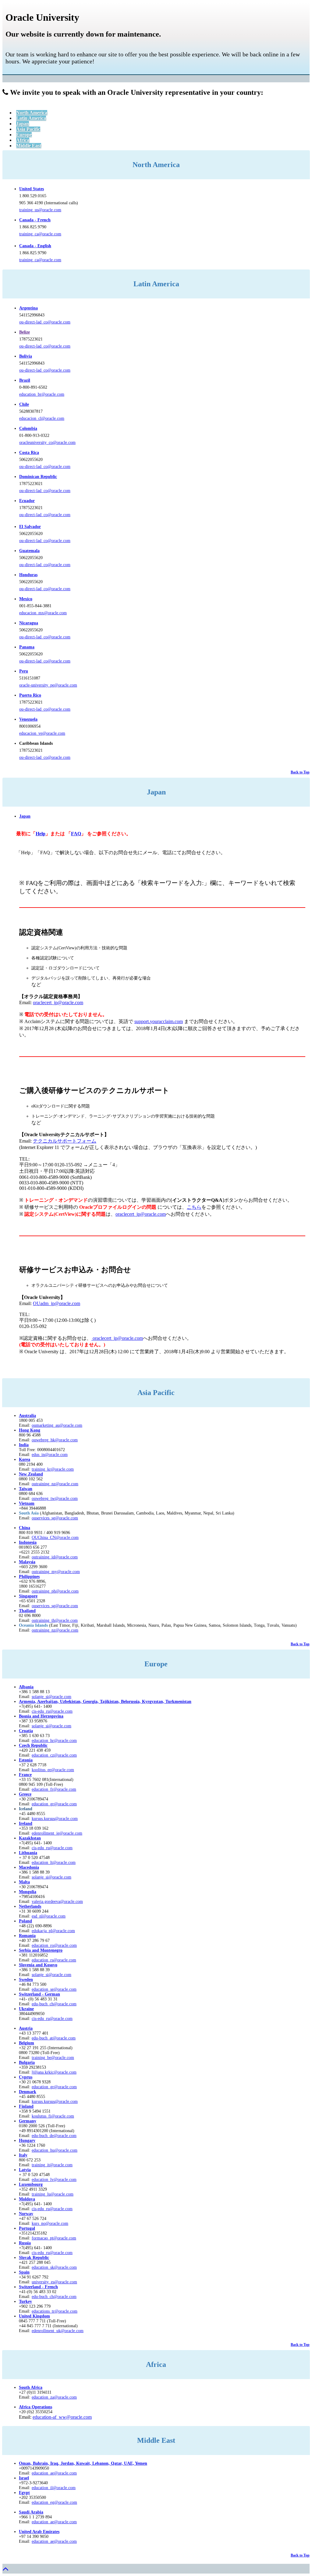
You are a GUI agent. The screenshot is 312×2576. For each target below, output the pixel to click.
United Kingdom (34, 2316)
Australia (27, 1416)
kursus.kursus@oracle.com (55, 1819)
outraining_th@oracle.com (55, 1620)
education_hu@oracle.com (55, 2150)
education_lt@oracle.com (54, 1862)
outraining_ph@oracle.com (55, 1591)
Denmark (28, 2092)
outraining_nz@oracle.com (55, 1484)
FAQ (76, 834)
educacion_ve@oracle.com (42, 733)
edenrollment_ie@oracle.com (57, 1833)
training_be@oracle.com (53, 2058)
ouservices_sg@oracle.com (55, 1518)
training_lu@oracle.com (53, 2194)
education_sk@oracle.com (54, 2267)
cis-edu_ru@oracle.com (52, 1848)
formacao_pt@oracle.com (54, 2238)
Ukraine (26, 2009)
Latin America (31, 118)
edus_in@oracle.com (50, 1455)
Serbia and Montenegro (41, 1950)
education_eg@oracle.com (54, 2502)
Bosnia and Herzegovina (41, 1716)
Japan (23, 124)
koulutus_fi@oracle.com (53, 2116)
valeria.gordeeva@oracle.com (57, 1902)
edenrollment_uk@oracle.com (58, 2331)
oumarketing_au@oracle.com (57, 1425)
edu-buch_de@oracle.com (54, 2136)
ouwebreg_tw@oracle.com (55, 1499)
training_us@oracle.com (40, 210)
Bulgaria (27, 2062)
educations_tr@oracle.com (55, 2311)
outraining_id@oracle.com (55, 1557)
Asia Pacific (28, 129)
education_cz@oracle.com (54, 1755)
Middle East (29, 146)
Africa (23, 140)
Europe (24, 135)
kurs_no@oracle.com (50, 2223)
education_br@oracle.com (42, 394)
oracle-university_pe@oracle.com (48, 685)
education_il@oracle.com (54, 2488)
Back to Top (300, 772)
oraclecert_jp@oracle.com (58, 1003)
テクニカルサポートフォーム (65, 1141)
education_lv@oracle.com (54, 2180)
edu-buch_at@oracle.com (54, 2038)
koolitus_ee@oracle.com (53, 1770)
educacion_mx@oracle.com (43, 613)
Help (41, 834)
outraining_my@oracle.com (56, 1572)
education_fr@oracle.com (54, 1789)
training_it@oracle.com (52, 2165)
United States (32, 189)
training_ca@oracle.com (40, 234)
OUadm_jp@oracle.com (57, 1303)
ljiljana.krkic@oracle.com (54, 2072)
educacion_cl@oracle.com (42, 418)
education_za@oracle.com (54, 2397)
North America (32, 113)
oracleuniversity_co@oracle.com (47, 442)
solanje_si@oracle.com (51, 1726)
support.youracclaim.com (159, 1021)
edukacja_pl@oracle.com (53, 1931)
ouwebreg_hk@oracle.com (55, 1440)
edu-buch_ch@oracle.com (54, 2004)
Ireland (26, 1823)
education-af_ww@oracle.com (62, 2417)
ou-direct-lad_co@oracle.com (45, 322)
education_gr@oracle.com (54, 1804)
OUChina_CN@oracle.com (55, 1538)
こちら (194, 1207)
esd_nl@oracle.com (49, 1916)
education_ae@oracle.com (54, 2473)
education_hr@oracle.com (54, 1741)
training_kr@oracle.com (53, 1469)
